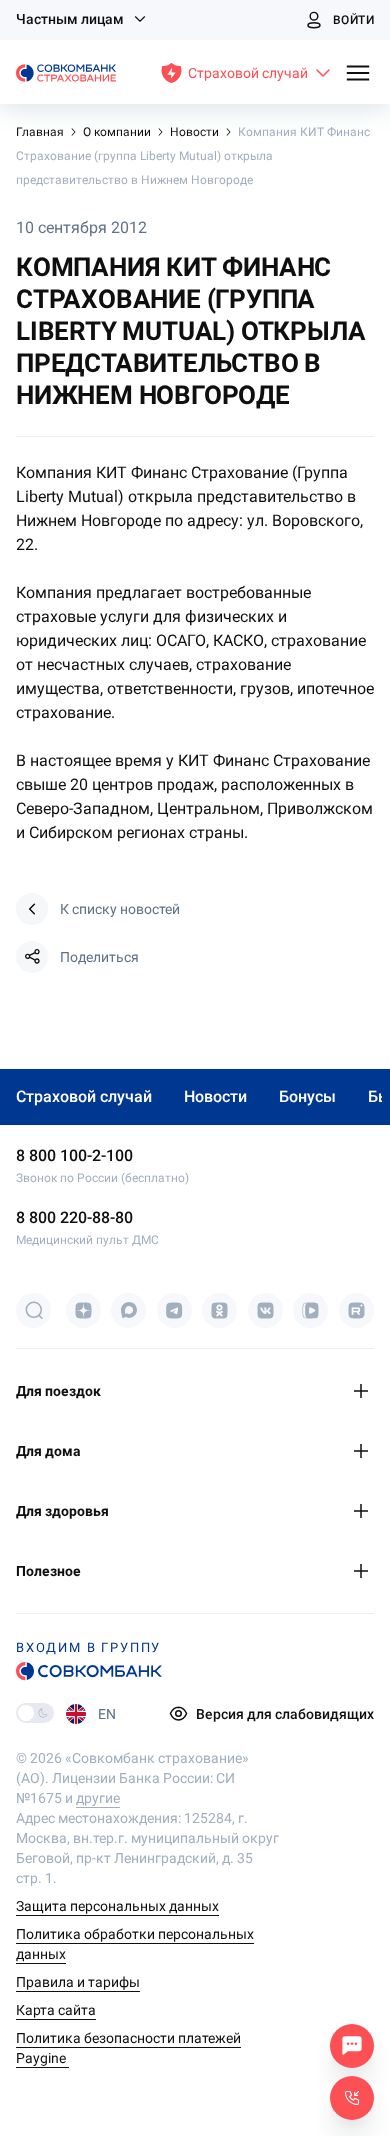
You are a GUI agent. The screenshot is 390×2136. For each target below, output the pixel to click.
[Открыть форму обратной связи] (352, 2098)
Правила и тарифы (78, 1982)
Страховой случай (84, 1096)
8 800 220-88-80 (74, 1217)
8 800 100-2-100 (74, 1155)
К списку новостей (120, 909)
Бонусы (307, 1096)
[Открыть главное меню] (357, 74)
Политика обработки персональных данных (135, 1944)
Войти (353, 20)
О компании (118, 132)
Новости (194, 132)
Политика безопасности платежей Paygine (128, 2048)
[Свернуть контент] (364, 1391)
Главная (41, 132)
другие (98, 1798)
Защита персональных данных (117, 1906)
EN (107, 1714)
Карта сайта (56, 2010)
